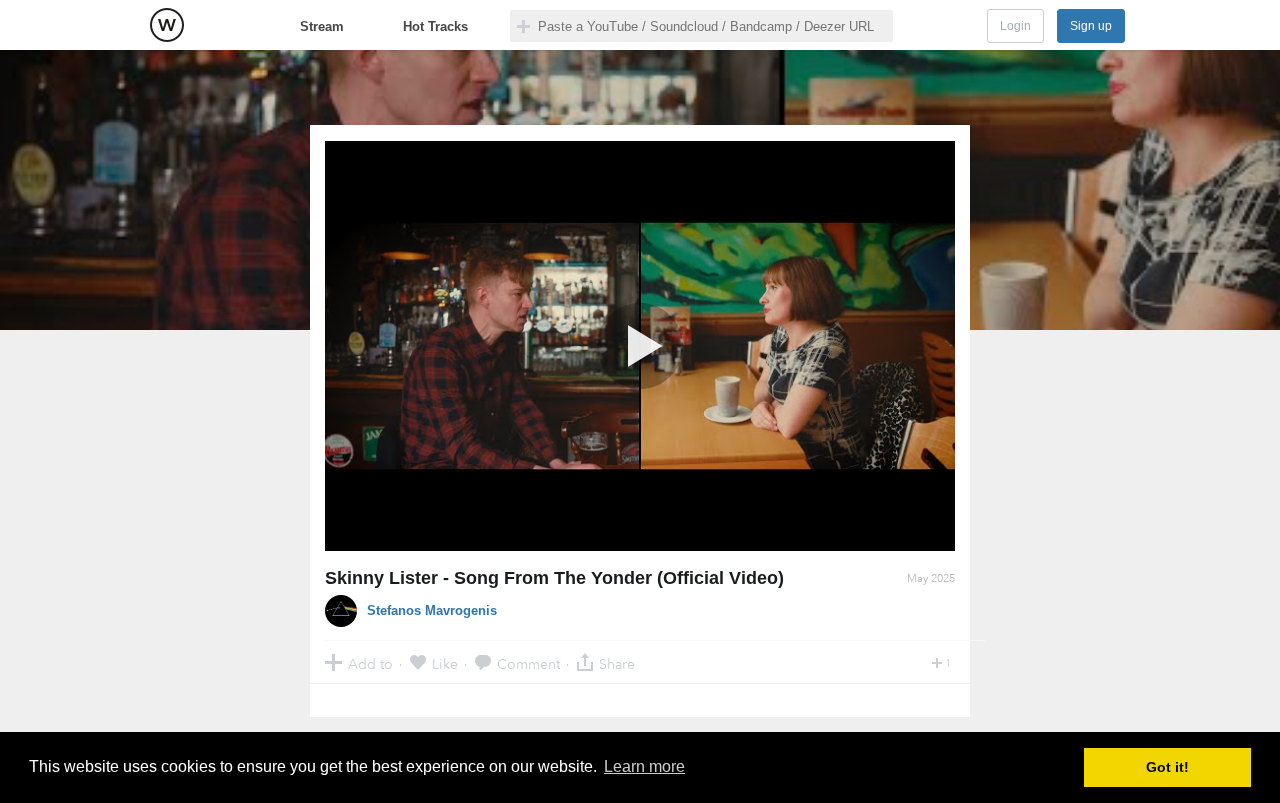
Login (1015, 26)
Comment (528, 663)
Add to (370, 663)
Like (445, 663)
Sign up (1091, 26)
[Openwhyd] (167, 25)
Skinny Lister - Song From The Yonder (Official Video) (554, 578)
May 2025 (931, 578)
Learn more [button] (644, 766)
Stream (322, 26)
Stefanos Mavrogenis (432, 610)
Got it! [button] (1167, 767)
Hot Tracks (435, 26)
